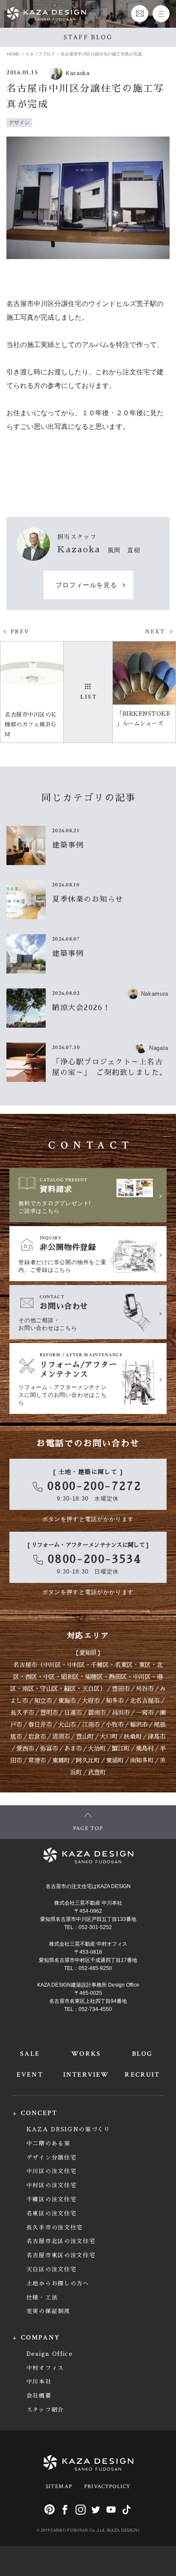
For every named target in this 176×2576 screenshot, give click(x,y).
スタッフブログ (40, 54)
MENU (161, 14)
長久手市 (22, 1713)
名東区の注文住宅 (52, 2213)
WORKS (86, 2054)
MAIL (140, 14)
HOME (13, 54)
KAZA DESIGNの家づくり (68, 2129)
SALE (30, 2054)
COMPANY (41, 2338)
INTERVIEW (86, 2075)
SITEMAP (59, 2487)
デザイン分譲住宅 (52, 2158)
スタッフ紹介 (45, 2410)
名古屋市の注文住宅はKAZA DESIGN (88, 1886)
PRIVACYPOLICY (107, 2487)
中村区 (76, 1665)
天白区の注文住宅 (52, 2269)
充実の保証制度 (48, 2311)
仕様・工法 (42, 2298)
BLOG (142, 2054)
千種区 (100, 1665)
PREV (20, 632)
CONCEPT (39, 2113)
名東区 (124, 1665)
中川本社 (39, 2382)
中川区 (52, 1665)
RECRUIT (142, 2075)
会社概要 (39, 2396)
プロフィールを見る (86, 585)
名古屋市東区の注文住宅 (61, 2255)
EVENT (30, 2075)
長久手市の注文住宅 (55, 2228)
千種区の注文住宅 (52, 2199)
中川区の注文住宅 (52, 2171)
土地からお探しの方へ (58, 2283)
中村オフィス (45, 2368)
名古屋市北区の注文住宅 (61, 2241)
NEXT (155, 632)
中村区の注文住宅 (52, 2185)
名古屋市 (25, 1665)
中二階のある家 (48, 2143)
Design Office (50, 2354)
